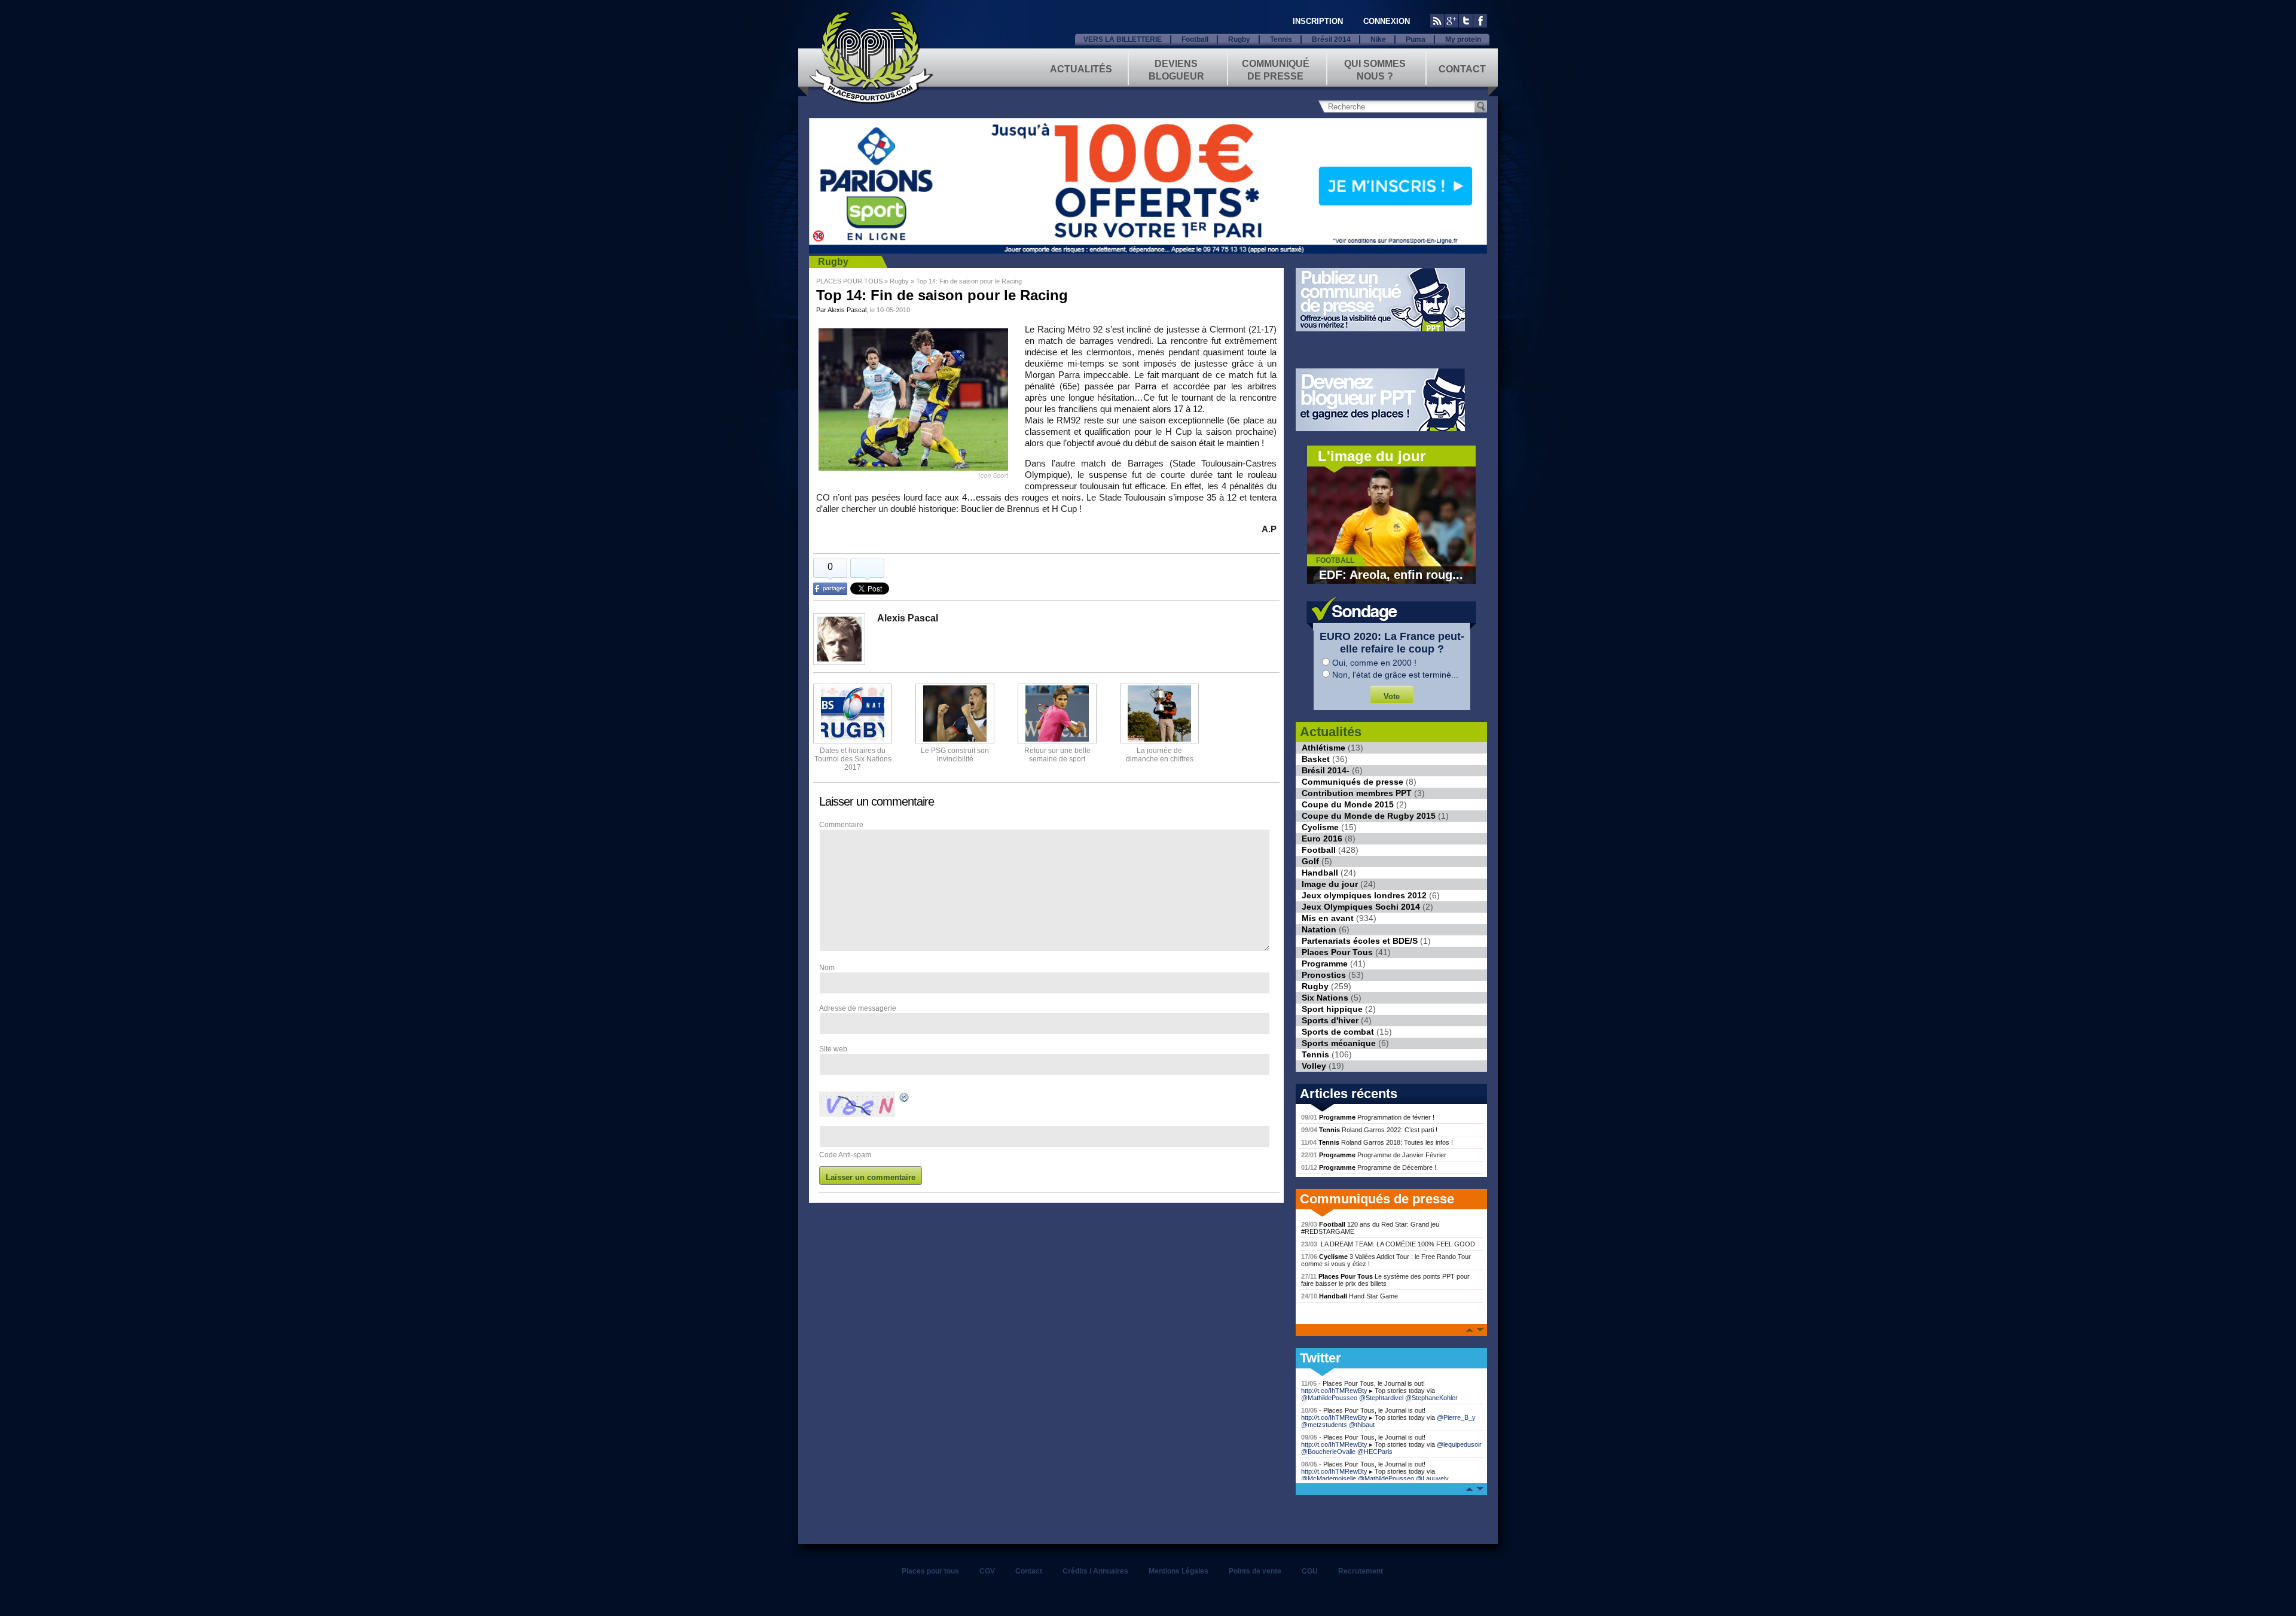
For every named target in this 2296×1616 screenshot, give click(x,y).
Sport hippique (1332, 1009)
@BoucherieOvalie (1328, 1452)
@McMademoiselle (1329, 1478)
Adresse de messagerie (858, 1008)
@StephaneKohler (1431, 1398)
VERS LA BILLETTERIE (1123, 39)
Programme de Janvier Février (1374, 1155)
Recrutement (1361, 1571)
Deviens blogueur (1176, 69)
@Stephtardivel (1381, 1398)
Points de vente (1255, 1571)
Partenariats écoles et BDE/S (1360, 941)
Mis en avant (1328, 918)
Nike (1378, 39)
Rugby (1239, 39)
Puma (1416, 39)
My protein (1463, 39)
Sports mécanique (1339, 1043)
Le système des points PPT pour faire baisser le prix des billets (1385, 1280)
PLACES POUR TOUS (849, 281)
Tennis (1281, 39)
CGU (1310, 1571)
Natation (1319, 929)
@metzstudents (1324, 1425)
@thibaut (1362, 1425)
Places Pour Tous (1337, 952)
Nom (827, 968)
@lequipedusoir (1459, 1444)
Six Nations (1325, 998)
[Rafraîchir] (905, 1099)
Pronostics (1324, 975)
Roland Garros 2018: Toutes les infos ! (1377, 1142)
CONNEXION (1387, 21)
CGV (987, 1571)
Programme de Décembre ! (1369, 1167)
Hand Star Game (1349, 1296)
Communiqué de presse (1276, 69)
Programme (1325, 963)
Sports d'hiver (1330, 1020)
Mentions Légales (1178, 1571)
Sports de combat (1338, 1032)
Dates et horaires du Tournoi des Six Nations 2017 (853, 759)
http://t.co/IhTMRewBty (1334, 1391)
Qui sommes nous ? (1375, 69)
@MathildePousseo (1329, 1398)
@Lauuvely (1432, 1478)
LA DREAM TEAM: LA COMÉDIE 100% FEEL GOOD (1388, 1244)
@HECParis (1375, 1452)
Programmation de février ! (1368, 1117)
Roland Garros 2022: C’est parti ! (1369, 1130)
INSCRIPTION (1318, 21)
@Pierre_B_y (1456, 1417)
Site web (833, 1049)
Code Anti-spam (845, 1155)
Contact (1462, 69)
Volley (1314, 1066)
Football (1195, 39)
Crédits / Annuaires (1095, 1571)
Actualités (1081, 69)
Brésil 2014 (1331, 39)
